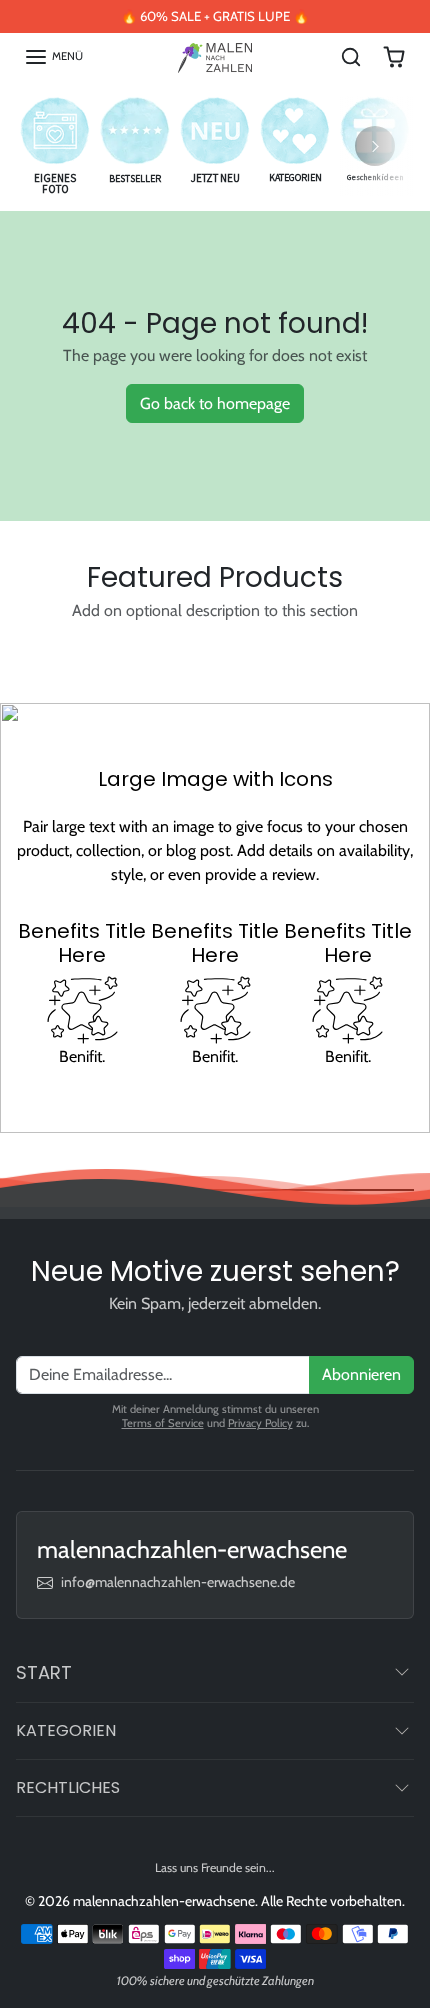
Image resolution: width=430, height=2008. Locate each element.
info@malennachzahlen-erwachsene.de (178, 1582)
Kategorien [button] (66, 1730)
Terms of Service (163, 1423)
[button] (53, 57)
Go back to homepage (215, 403)
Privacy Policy (260, 1423)
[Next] (375, 146)
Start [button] (44, 1672)
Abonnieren (361, 1374)
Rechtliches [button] (68, 1787)
